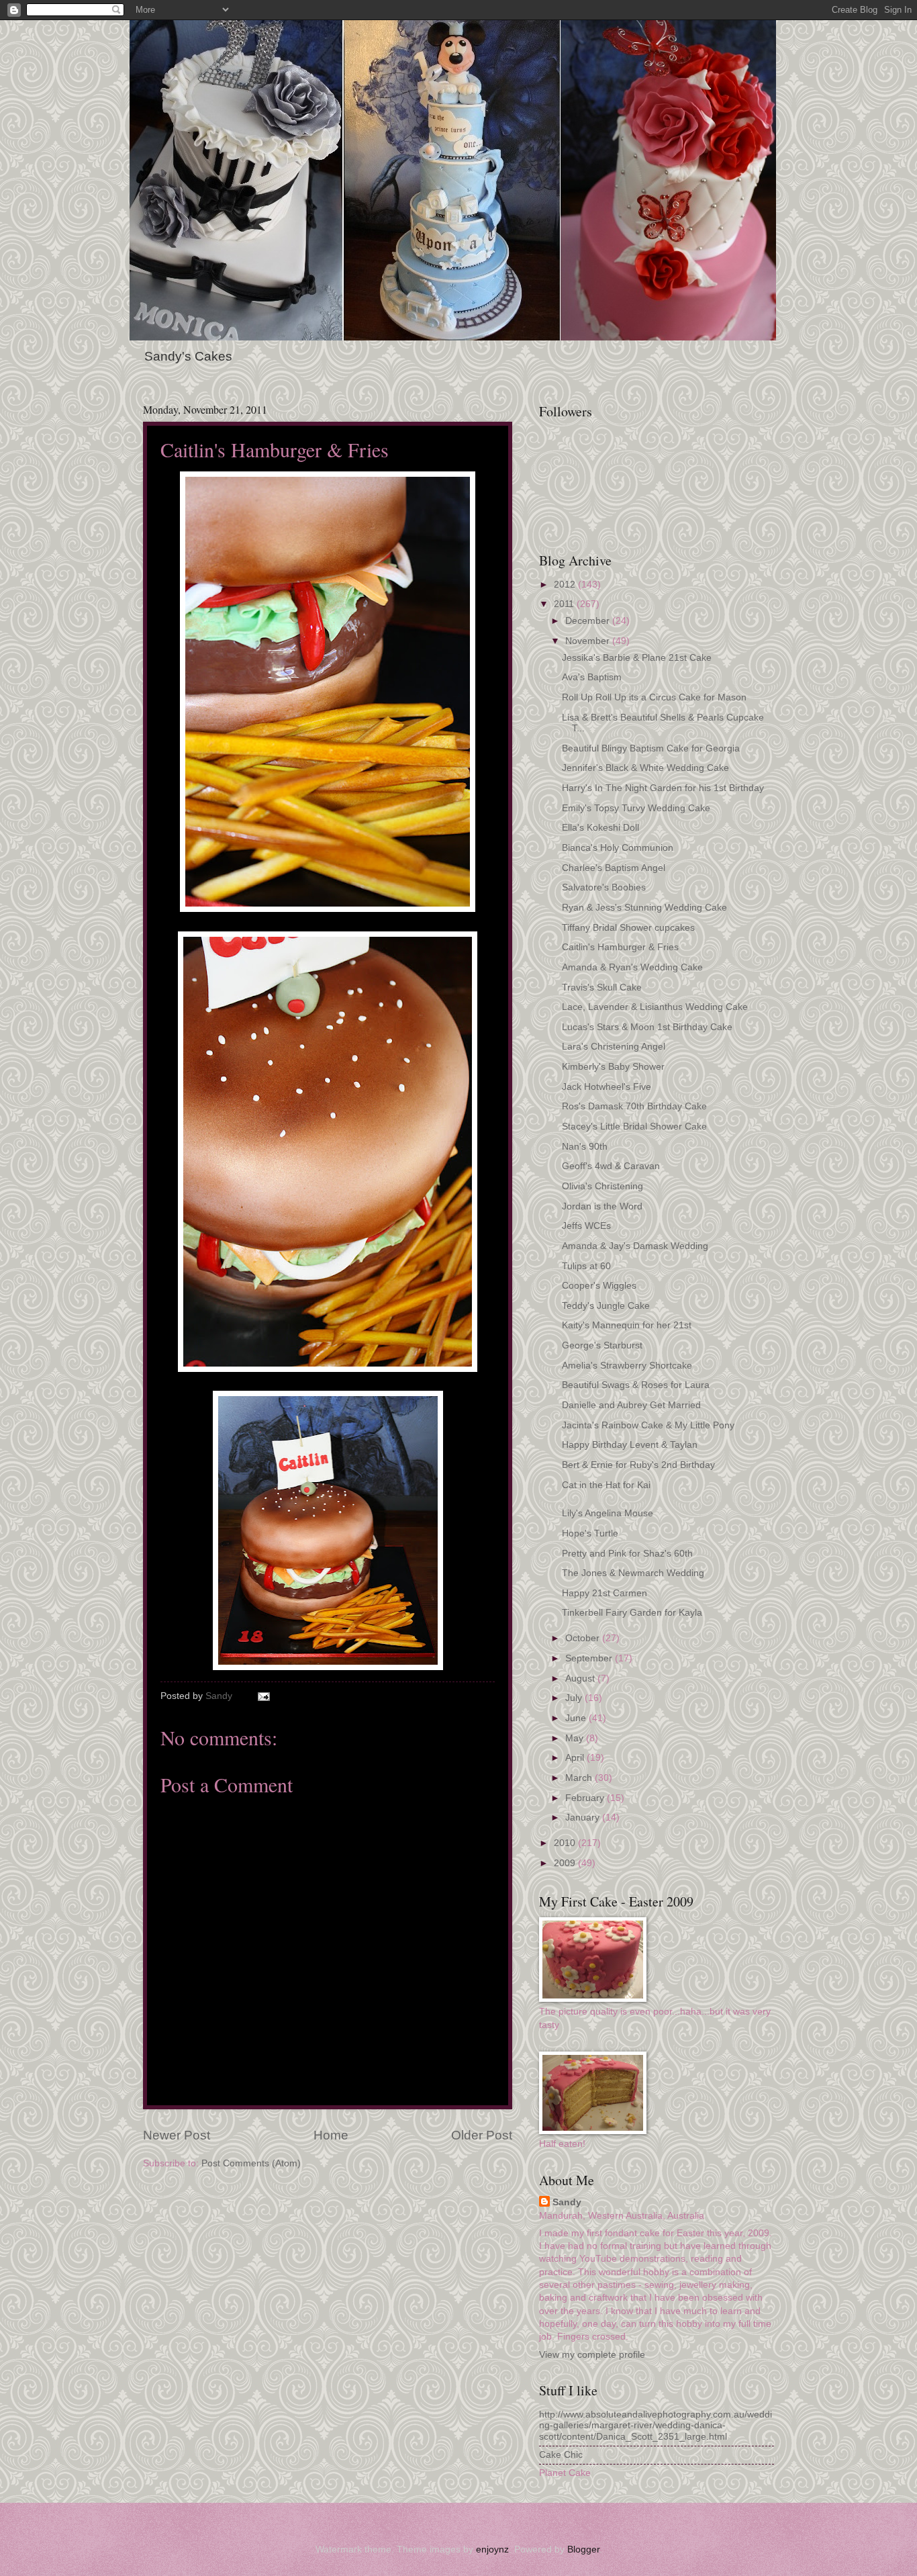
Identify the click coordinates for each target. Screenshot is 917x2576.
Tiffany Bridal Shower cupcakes (628, 928)
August (581, 1678)
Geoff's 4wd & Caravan (611, 1166)
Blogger (583, 2549)
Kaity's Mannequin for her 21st (627, 1325)
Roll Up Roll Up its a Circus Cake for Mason (654, 697)
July (575, 1698)
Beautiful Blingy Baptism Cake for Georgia (651, 748)
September (590, 1658)
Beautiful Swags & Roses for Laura (636, 1385)
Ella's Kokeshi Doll (600, 828)
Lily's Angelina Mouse (608, 1513)
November (589, 641)
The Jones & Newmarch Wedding (633, 1573)
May (576, 1738)
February (586, 1798)
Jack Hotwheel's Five (607, 1087)
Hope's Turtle (590, 1533)
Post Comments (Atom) (251, 2163)
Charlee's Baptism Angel (614, 868)
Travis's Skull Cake (602, 987)
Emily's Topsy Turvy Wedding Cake (636, 808)
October (584, 1638)
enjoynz (492, 2549)
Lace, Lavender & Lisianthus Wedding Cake (655, 1007)
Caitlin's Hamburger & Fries (620, 947)
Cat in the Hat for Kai (606, 1485)
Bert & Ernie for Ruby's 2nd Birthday (638, 1465)
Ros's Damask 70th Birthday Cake (634, 1106)
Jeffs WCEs (586, 1226)
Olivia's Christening (602, 1186)
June (577, 1718)
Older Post (482, 2135)
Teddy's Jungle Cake (606, 1306)
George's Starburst (602, 1345)
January (584, 1818)
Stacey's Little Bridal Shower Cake (634, 1126)
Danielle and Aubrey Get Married (631, 1405)
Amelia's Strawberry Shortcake (627, 1366)
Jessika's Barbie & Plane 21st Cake (637, 658)
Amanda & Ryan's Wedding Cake (632, 967)
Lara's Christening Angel (614, 1047)
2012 (566, 585)
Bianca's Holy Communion (618, 848)
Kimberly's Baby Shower (613, 1067)
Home (331, 2135)
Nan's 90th (585, 1147)
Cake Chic (561, 2455)
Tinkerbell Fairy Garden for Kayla (632, 1613)
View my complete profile (592, 2355)
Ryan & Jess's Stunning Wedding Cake (644, 908)
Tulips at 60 (586, 1266)
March (580, 1778)
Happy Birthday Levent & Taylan (630, 1445)
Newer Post (177, 2135)
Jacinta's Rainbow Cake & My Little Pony (648, 1425)
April (576, 1758)
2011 (565, 604)
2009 (566, 1863)
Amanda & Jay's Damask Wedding (635, 1246)
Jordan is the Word (602, 1206)
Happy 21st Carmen (605, 1593)
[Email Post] (263, 1696)
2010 (566, 1843)
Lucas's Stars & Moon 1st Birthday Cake (647, 1027)
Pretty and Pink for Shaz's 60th (627, 1554)
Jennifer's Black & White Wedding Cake (645, 768)
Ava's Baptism (592, 677)
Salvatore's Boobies (604, 887)
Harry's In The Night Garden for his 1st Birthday (663, 788)
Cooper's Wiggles (599, 1286)
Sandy (567, 2202)
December (589, 621)
